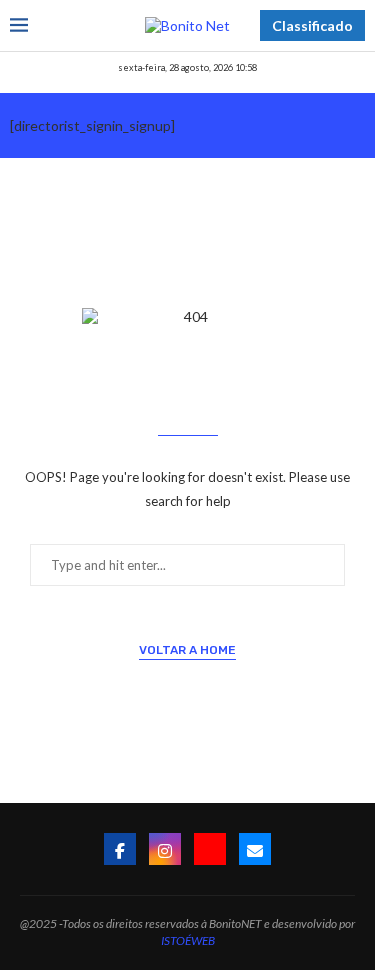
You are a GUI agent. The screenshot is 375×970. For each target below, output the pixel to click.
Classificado (312, 25)
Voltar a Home (187, 650)
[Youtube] (210, 849)
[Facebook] (120, 849)
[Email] (255, 849)
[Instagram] (165, 849)
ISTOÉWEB (188, 940)
